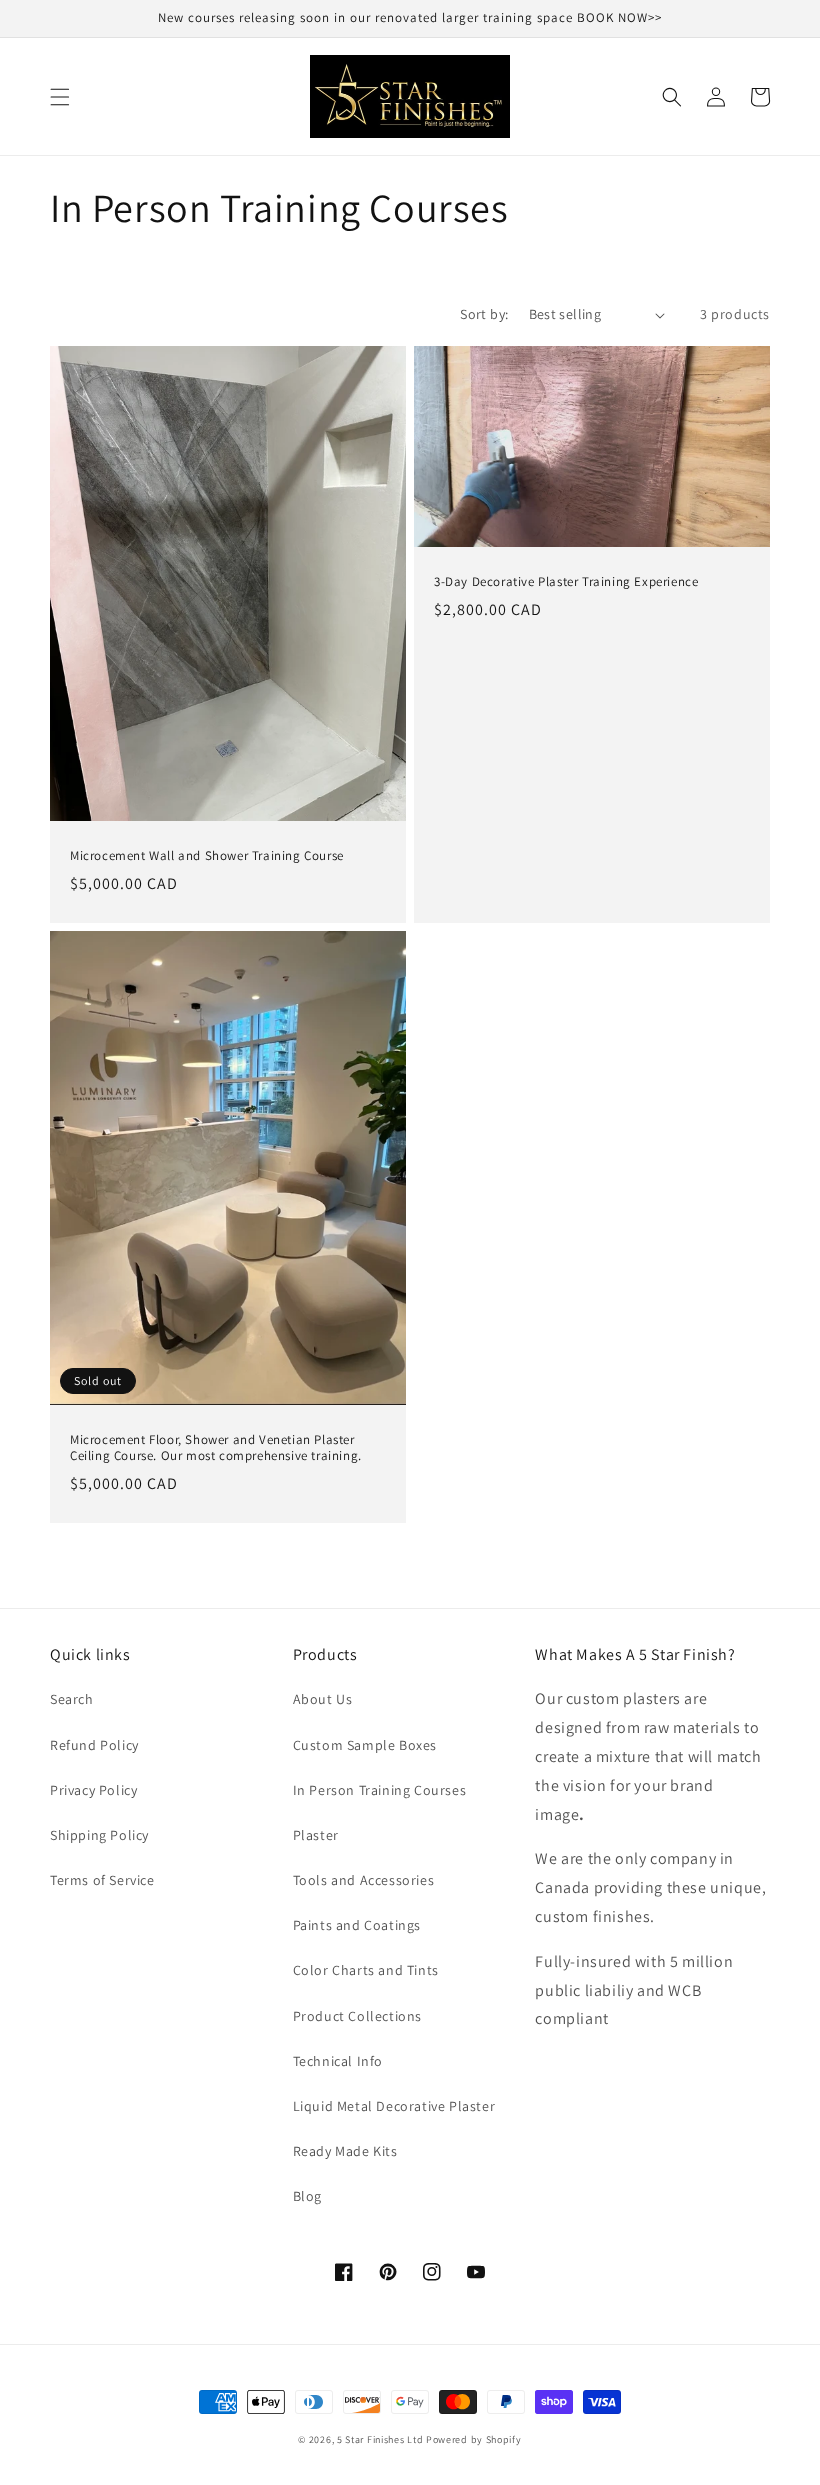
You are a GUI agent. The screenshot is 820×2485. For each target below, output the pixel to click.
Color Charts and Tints (366, 1970)
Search (72, 1699)
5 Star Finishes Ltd (380, 2439)
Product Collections (357, 2016)
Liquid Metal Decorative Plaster (394, 2106)
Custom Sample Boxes (365, 1745)
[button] (60, 97)
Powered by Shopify (474, 2439)
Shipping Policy (99, 1835)
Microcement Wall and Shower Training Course (207, 856)
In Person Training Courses (380, 1790)
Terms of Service (102, 1880)
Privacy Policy (93, 1790)
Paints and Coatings (357, 1925)
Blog (307, 2196)
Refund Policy (94, 1745)
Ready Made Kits (345, 2151)
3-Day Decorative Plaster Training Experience (566, 582)
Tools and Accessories (364, 1880)
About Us (323, 1699)
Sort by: (484, 314)
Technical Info (338, 2061)
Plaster (316, 1835)
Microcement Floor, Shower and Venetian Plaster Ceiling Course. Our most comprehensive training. (216, 1448)
